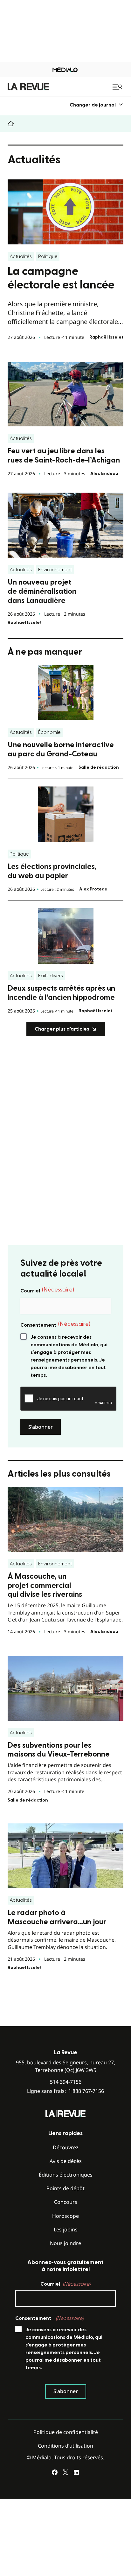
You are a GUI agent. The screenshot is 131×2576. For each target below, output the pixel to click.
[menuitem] (97, 105)
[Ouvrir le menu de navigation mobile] (118, 87)
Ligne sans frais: (65, 2091)
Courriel (47, 1290)
